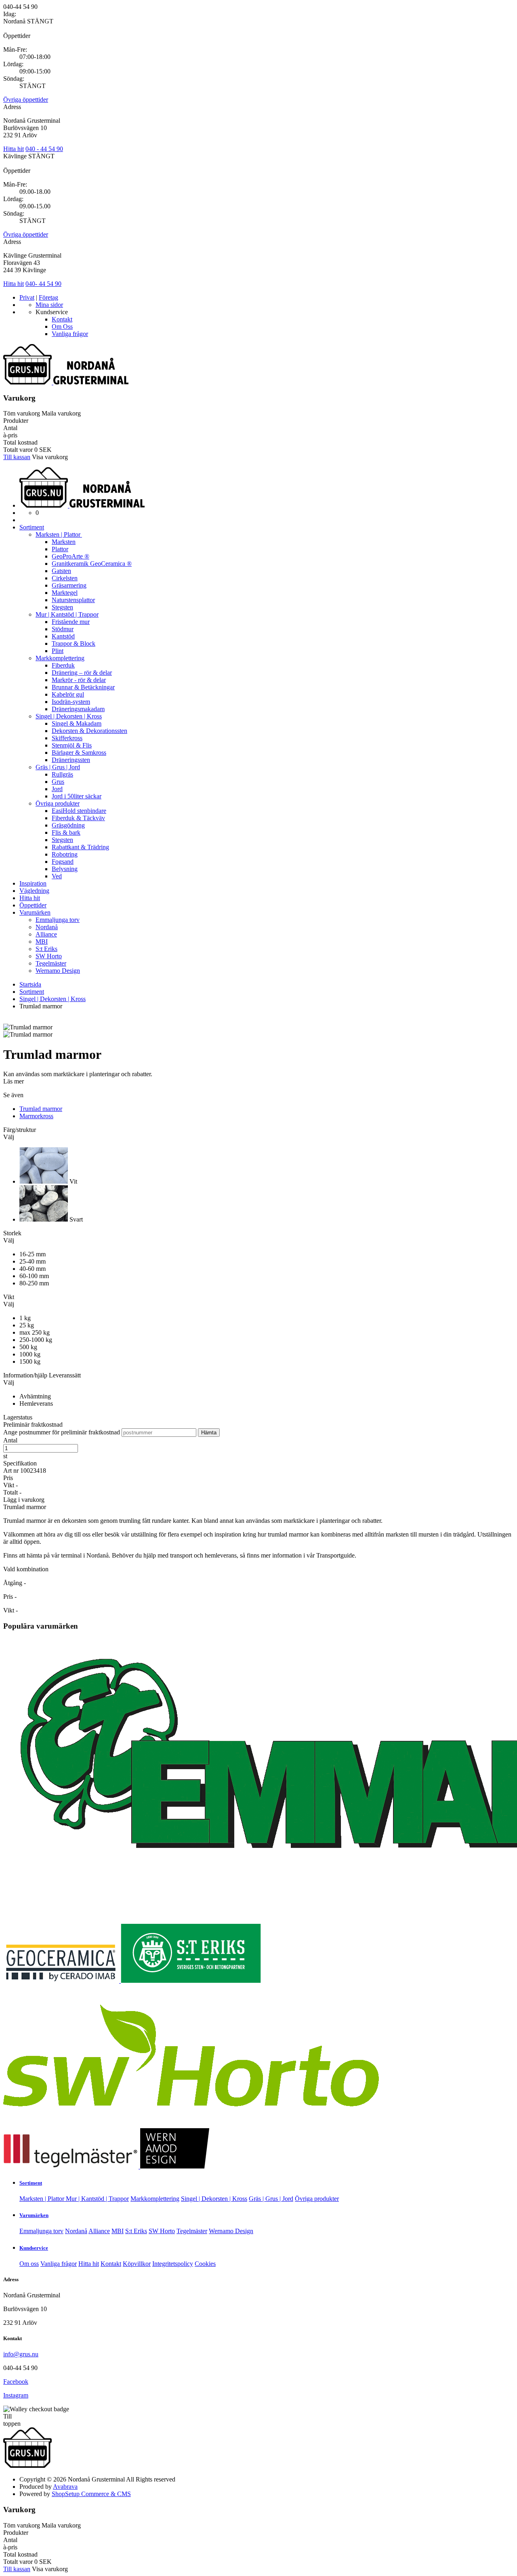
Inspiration (33, 883)
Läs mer (14, 1081)
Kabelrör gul (68, 694)
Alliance (46, 934)
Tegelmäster (51, 963)
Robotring (65, 854)
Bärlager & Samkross (79, 753)
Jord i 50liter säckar (77, 796)
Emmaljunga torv (58, 920)
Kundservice (34, 2248)
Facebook (16, 2382)
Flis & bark (66, 832)
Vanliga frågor (70, 334)
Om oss (29, 2264)
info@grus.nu (21, 2354)
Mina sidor (49, 305)
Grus (58, 782)
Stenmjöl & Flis (72, 745)
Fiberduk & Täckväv (78, 818)
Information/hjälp (26, 1375)
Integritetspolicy (173, 2264)
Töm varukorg (22, 413)
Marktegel (65, 593)
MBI (42, 942)
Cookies (205, 2264)
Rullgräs (62, 774)
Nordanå (47, 927)
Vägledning (34, 891)
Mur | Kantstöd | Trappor (67, 614)
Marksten (64, 542)
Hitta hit (14, 149)
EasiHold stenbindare (79, 811)
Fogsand (63, 862)
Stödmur (63, 629)
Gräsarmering (69, 585)
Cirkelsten (65, 578)
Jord (57, 789)
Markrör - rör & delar (79, 680)
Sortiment (32, 527)
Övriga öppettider (26, 100)
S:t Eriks (46, 949)
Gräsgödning (68, 825)
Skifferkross (67, 738)
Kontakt (62, 319)
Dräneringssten (71, 760)
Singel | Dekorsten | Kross (69, 716)
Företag (48, 297)
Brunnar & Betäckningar (83, 687)
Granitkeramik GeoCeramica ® (92, 564)
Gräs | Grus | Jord (58, 767)
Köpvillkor (137, 2264)
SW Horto (49, 956)
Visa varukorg (50, 457)
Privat (27, 297)
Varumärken (35, 912)
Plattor (60, 549)
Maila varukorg (61, 413)
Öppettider (33, 905)
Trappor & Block (74, 643)
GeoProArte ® (70, 556)
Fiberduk (63, 665)
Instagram (16, 2395)
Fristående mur (71, 622)
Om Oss (62, 326)
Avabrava (65, 2487)
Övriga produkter (58, 803)
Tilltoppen (12, 2420)
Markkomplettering (60, 658)
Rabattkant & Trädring (80, 847)
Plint (58, 651)
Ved (57, 876)
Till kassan (17, 457)
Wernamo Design (58, 971)
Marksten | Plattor (59, 534)
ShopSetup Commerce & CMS (91, 2494)
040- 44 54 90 (43, 284)
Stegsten (62, 607)
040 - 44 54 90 (44, 149)
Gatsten (61, 571)
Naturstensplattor (73, 600)
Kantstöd (63, 636)
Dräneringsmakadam (78, 709)
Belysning (65, 869)
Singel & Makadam (77, 723)
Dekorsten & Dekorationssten (89, 731)
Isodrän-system (71, 702)
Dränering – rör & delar (82, 673)
